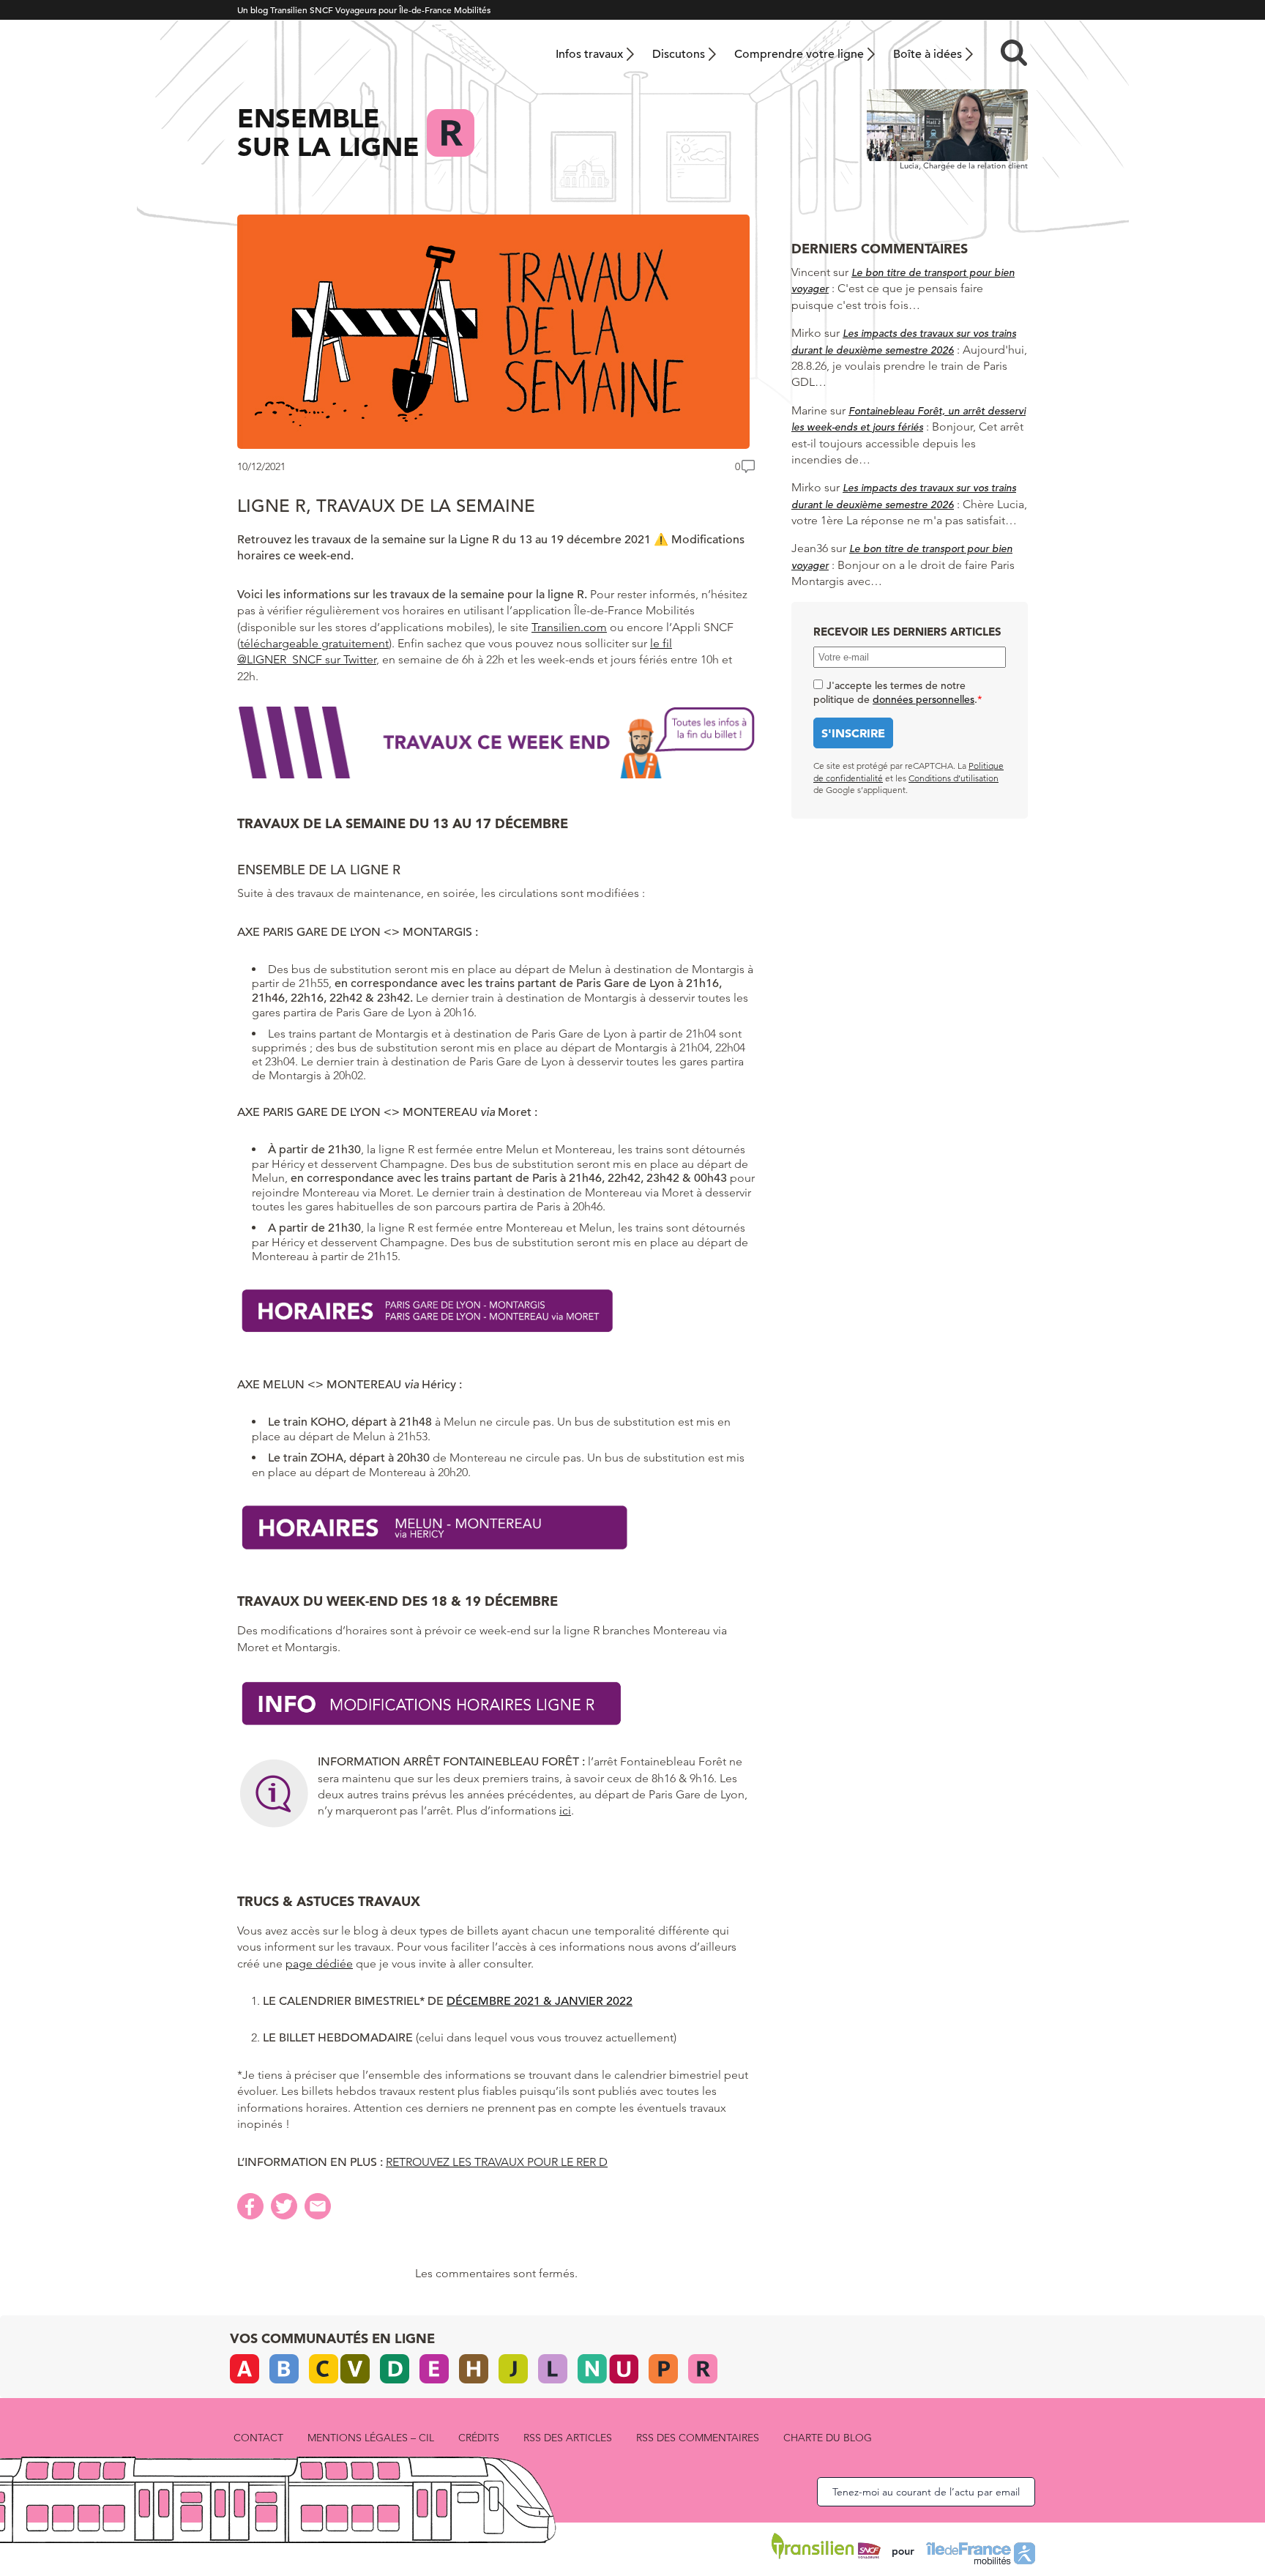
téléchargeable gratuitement (314, 643)
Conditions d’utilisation (954, 778)
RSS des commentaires (698, 2438)
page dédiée (319, 1963)
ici (565, 1810)
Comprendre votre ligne (799, 54)
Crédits (479, 2438)
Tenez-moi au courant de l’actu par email (926, 2492)
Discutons (679, 54)
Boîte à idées (928, 54)
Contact (258, 2438)
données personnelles (923, 699)
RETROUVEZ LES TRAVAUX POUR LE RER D (497, 2162)
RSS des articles (568, 2438)
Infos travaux (589, 54)
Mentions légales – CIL (371, 2438)
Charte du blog (828, 2438)
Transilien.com (569, 627)
